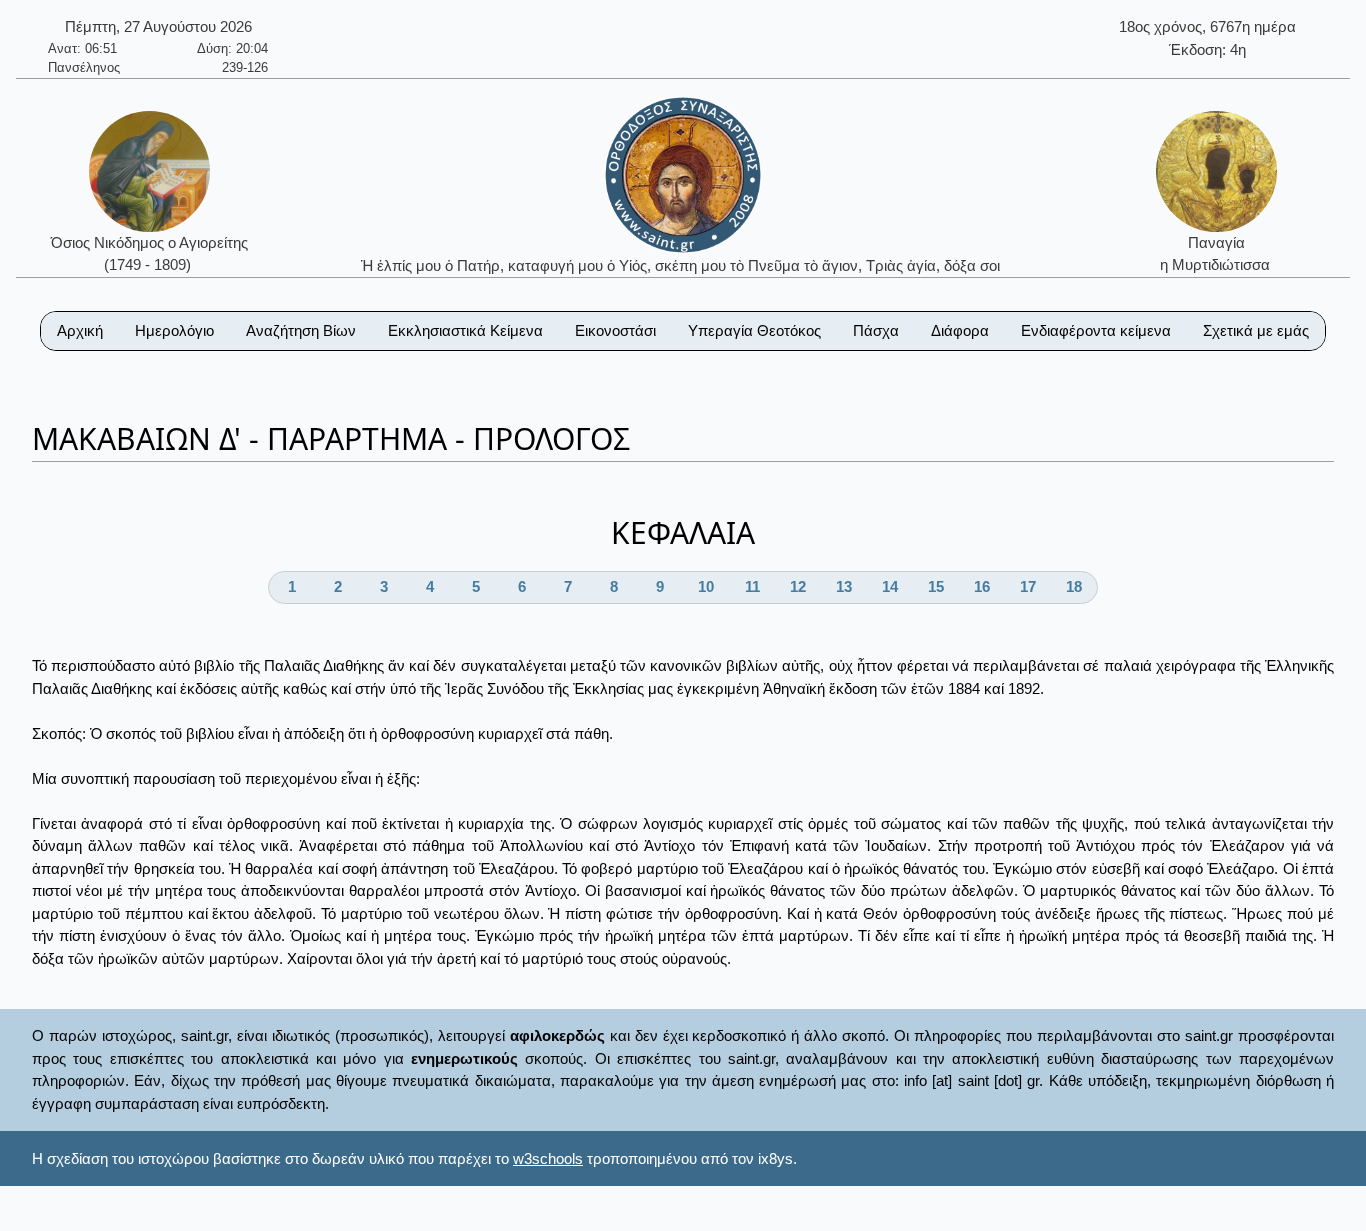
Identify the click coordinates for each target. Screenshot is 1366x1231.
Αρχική (80, 330)
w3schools (548, 1158)
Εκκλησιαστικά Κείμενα (465, 330)
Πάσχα (876, 330)
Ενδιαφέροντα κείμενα (1096, 330)
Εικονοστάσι (615, 330)
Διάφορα (960, 330)
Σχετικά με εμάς (1256, 330)
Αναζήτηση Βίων (301, 330)
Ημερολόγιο (174, 330)
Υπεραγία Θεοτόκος (754, 330)
